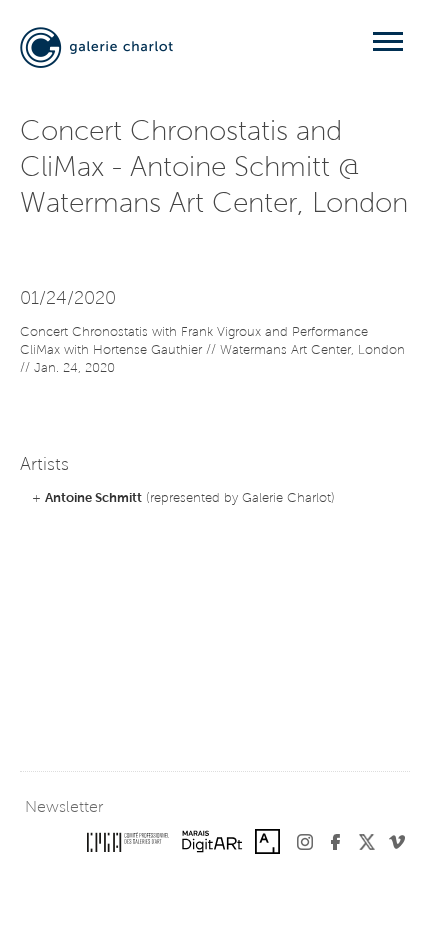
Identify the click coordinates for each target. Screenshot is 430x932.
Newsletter (64, 808)
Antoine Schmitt (93, 498)
